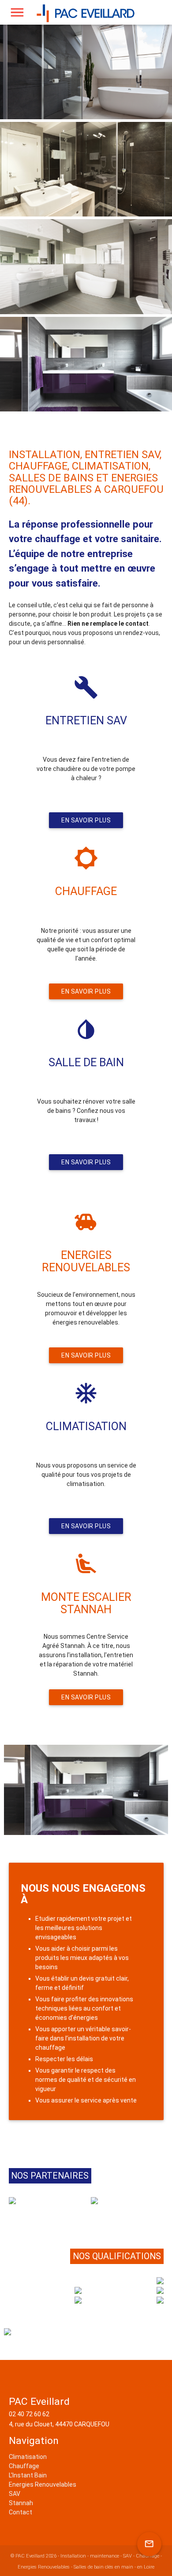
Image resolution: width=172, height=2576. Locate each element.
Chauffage (24, 2466)
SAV (15, 2494)
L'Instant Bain (28, 2475)
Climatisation (28, 2457)
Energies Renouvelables (43, 2484)
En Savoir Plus (86, 820)
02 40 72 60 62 (29, 2414)
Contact (21, 2512)
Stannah (21, 2503)
